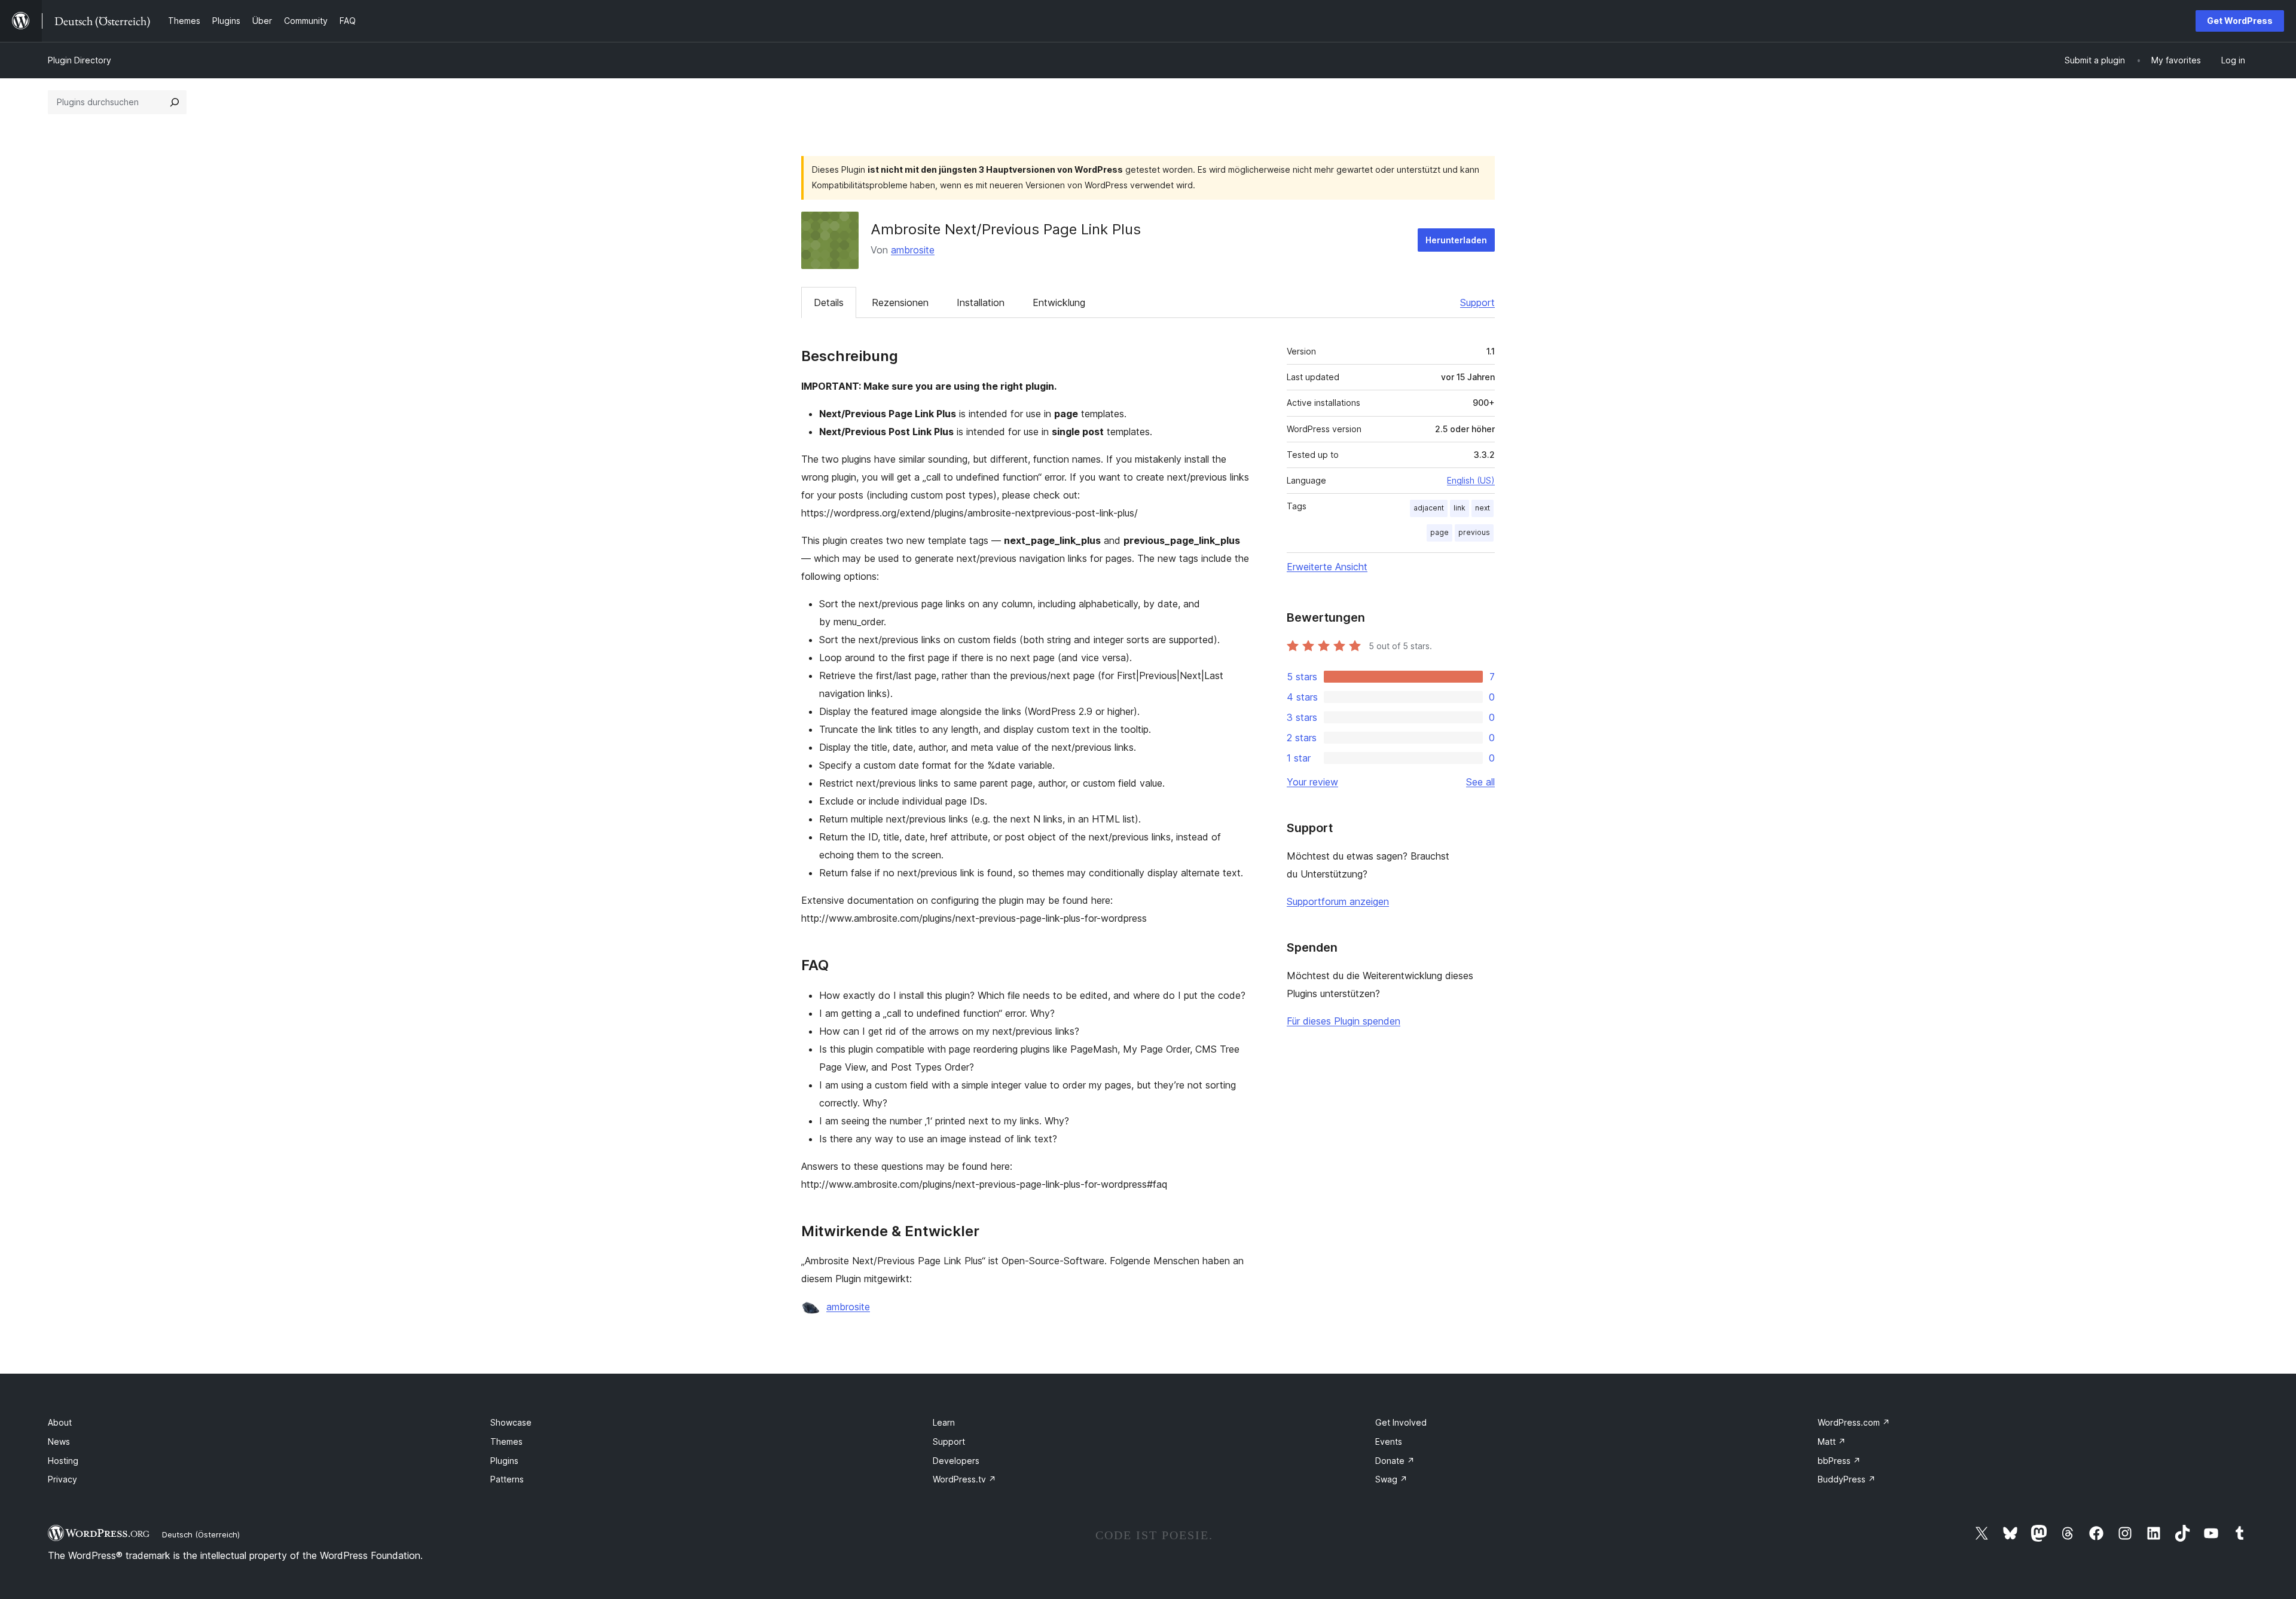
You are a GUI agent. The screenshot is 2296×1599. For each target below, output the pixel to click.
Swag (1391, 1479)
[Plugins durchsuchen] (175, 102)
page (1439, 532)
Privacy (62, 1479)
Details (829, 302)
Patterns (507, 1479)
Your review (1312, 782)
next (1483, 508)
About (60, 1422)
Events (1389, 1441)
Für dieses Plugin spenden (1344, 1021)
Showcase (511, 1422)
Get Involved (1401, 1422)
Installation (981, 302)
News (59, 1441)
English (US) (1471, 480)
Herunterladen (1456, 240)
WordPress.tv (964, 1479)
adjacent (1429, 508)
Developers (956, 1461)
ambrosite (913, 250)
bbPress (1839, 1461)
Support (1477, 302)
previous (1474, 532)
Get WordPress (2240, 21)
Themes (506, 1441)
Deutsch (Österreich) (201, 1534)
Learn (944, 1422)
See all (1480, 782)
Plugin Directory (80, 60)
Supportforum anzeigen (1338, 901)
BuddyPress (1847, 1479)
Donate (1395, 1461)
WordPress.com (1854, 1422)
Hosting (63, 1461)
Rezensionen (900, 302)
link (1460, 508)
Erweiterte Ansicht (1327, 567)
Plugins (504, 1461)
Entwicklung (1059, 302)
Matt (1832, 1441)
